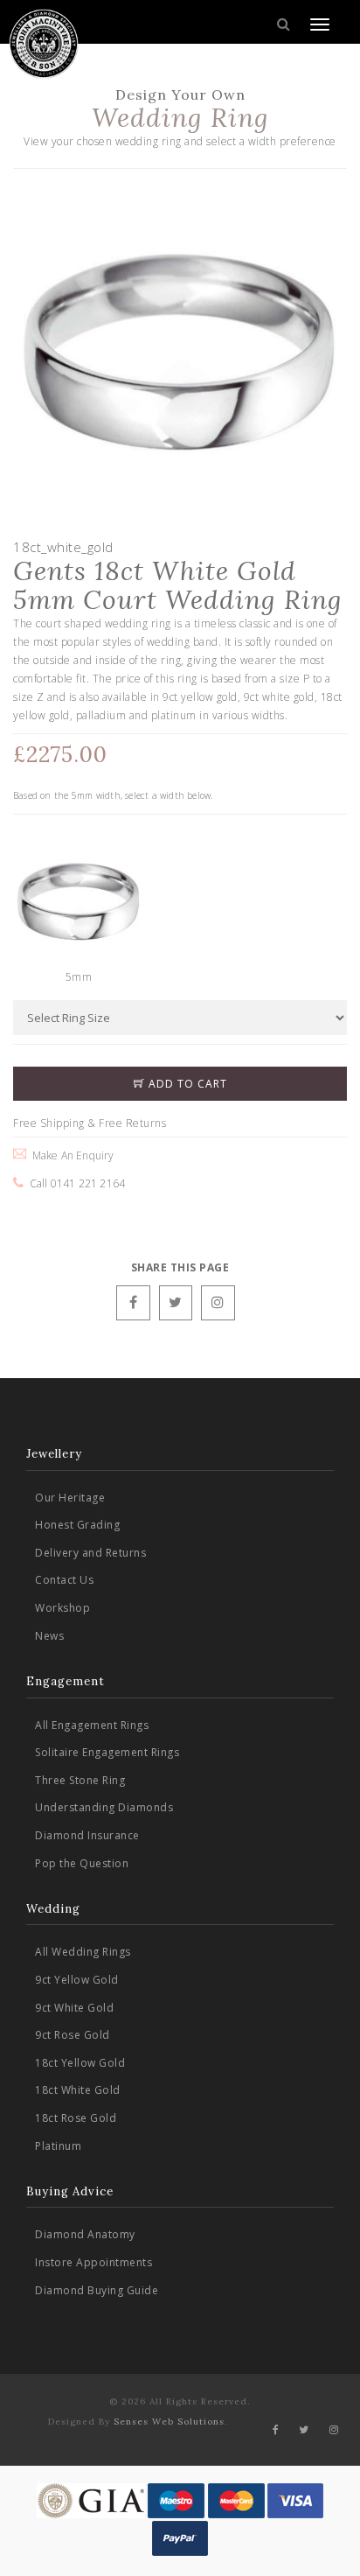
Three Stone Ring (80, 1780)
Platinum (58, 2146)
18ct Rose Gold (76, 2118)
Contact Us (64, 1580)
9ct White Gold (74, 2008)
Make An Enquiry (70, 1155)
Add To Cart (186, 1084)
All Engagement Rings (92, 1725)
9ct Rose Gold (73, 2035)
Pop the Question (82, 1863)
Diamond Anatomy (85, 2234)
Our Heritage (70, 1498)
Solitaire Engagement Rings (107, 1752)
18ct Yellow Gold (80, 2063)
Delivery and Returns (90, 1553)
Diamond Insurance (87, 1835)
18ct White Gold (78, 2090)
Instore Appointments (93, 2262)
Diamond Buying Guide (97, 2290)
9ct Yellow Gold (77, 1980)
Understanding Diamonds (104, 1807)
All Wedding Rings (83, 1952)
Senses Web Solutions (169, 2422)
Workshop (62, 1608)
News (49, 1636)
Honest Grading (77, 1525)
